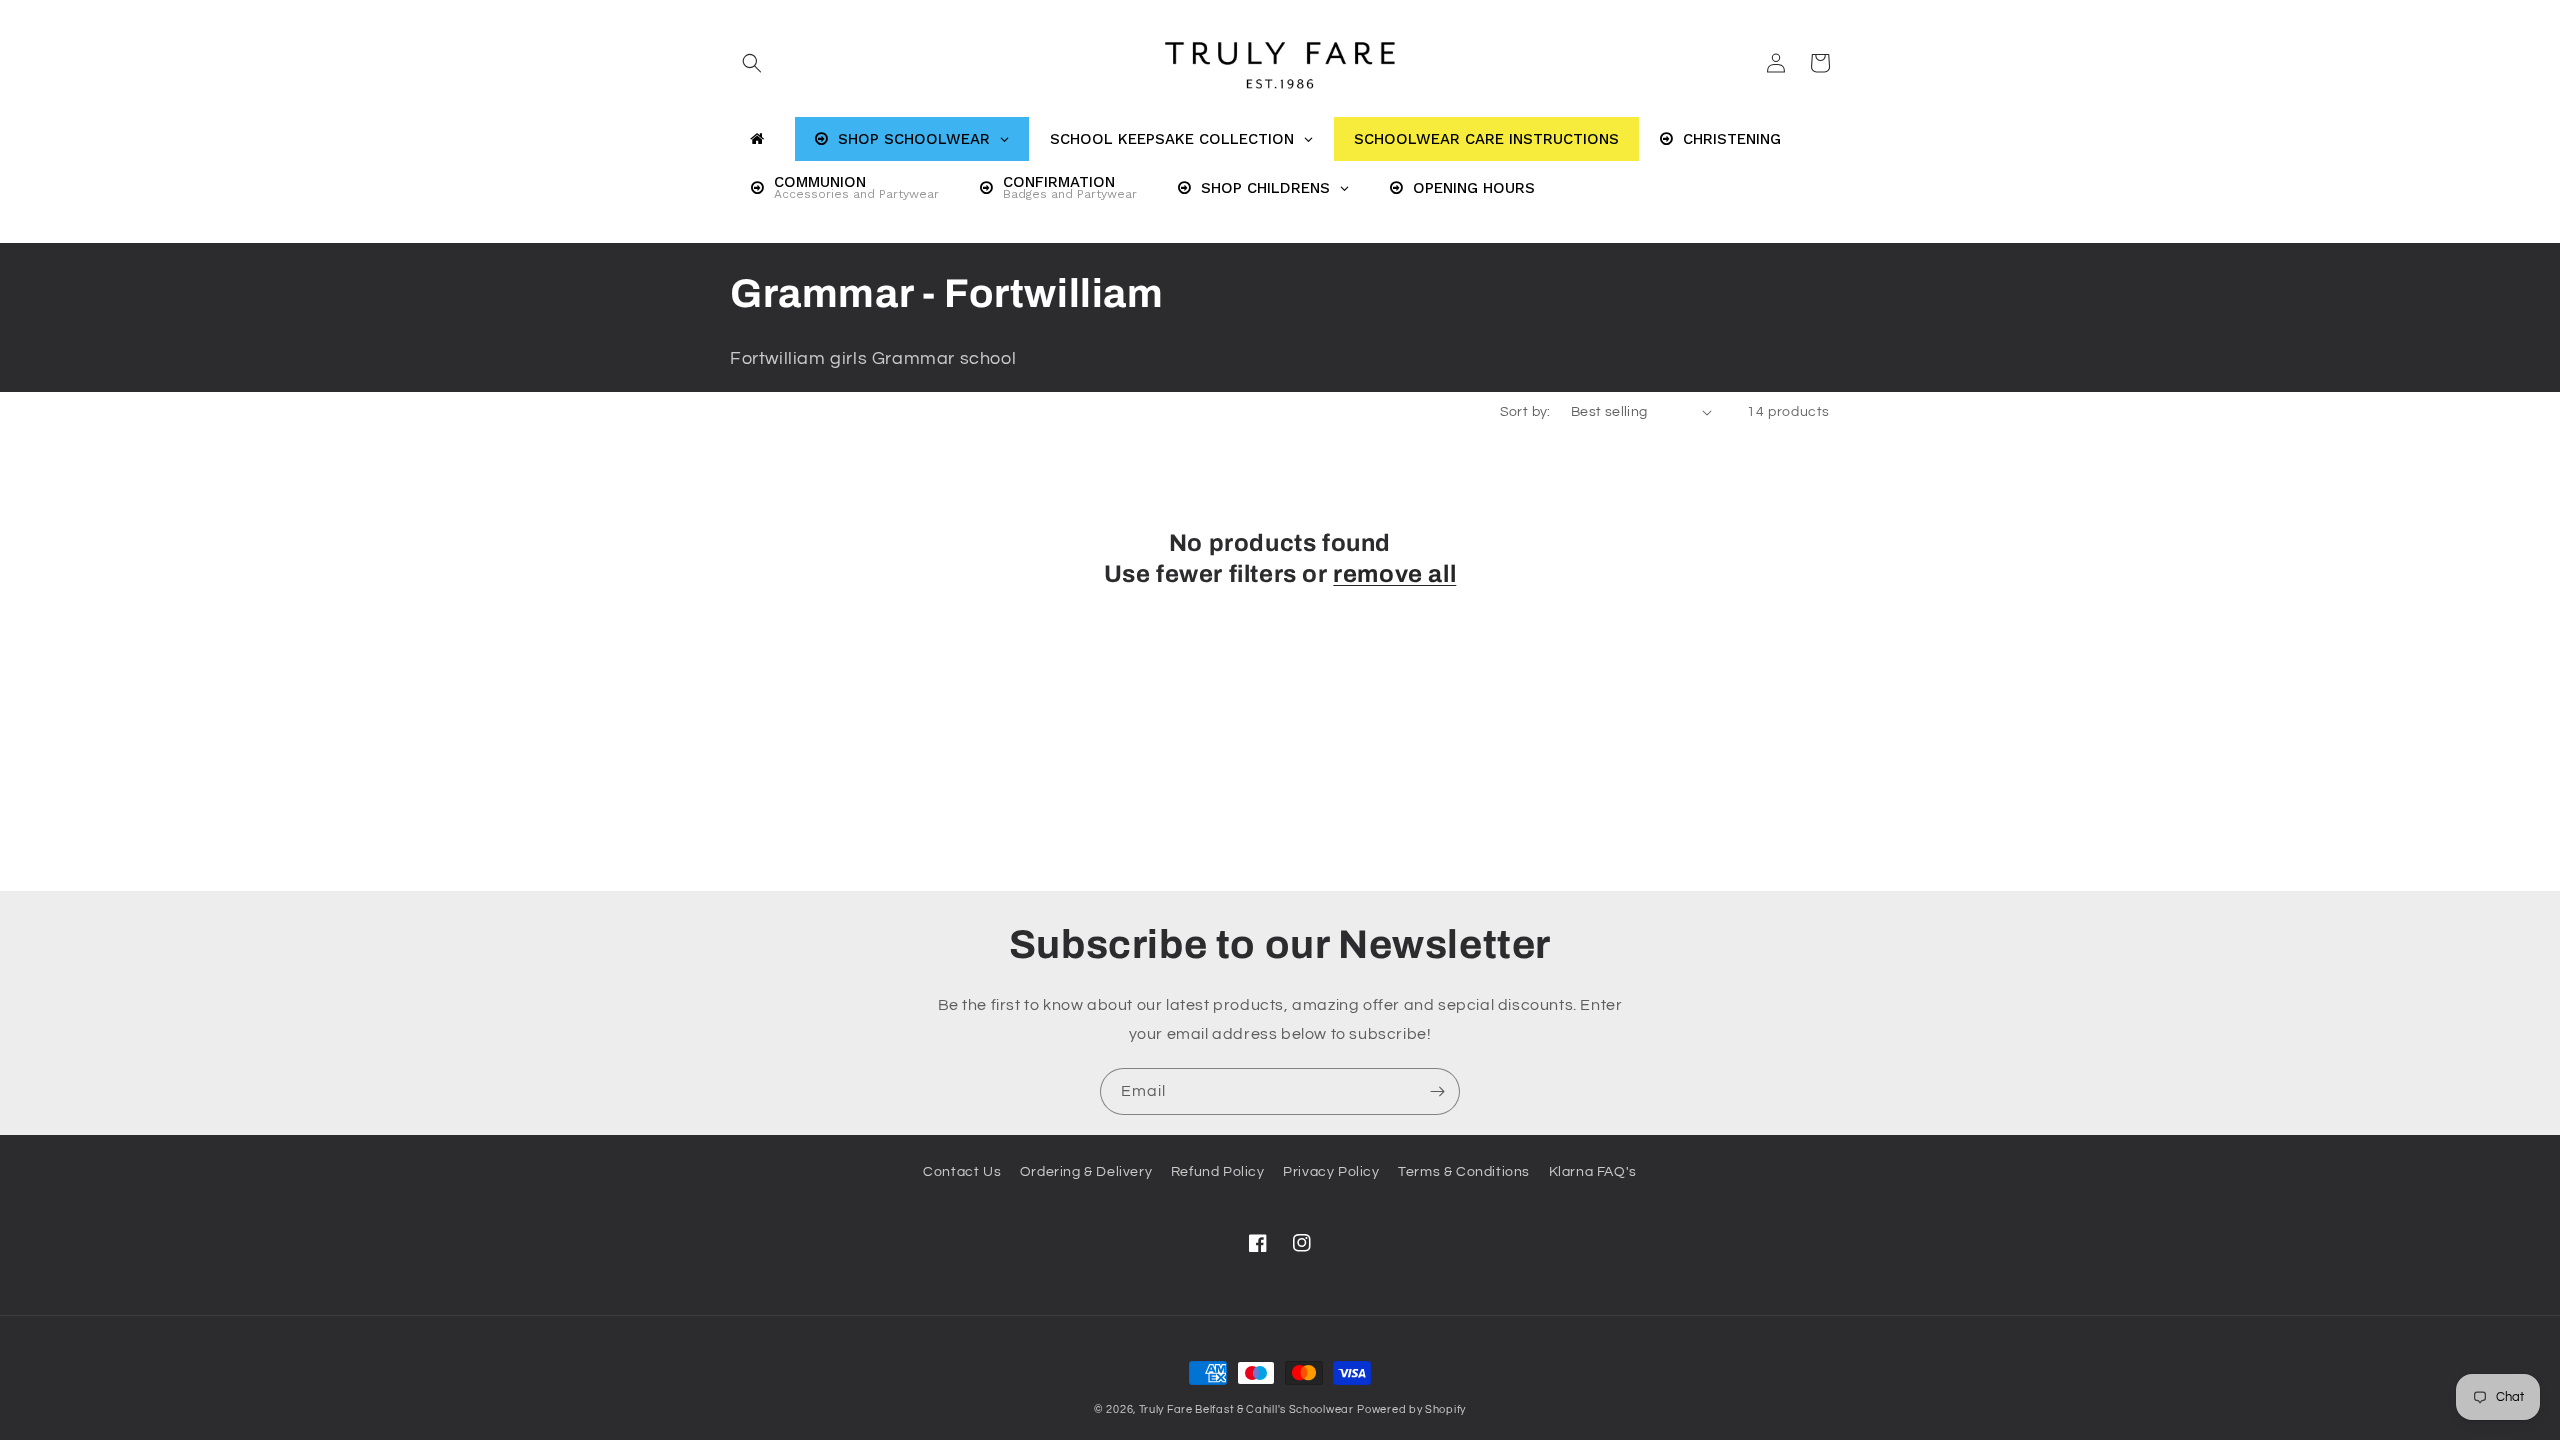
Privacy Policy (1331, 1172)
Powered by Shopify (1411, 1409)
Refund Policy (1218, 1172)
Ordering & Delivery (1086, 1172)
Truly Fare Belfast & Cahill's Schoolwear (1246, 1409)
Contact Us (962, 1172)
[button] (752, 63)
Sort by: (1525, 412)
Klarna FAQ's (1593, 1172)
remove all (1394, 574)
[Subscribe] (1437, 1091)
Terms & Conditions (1464, 1172)
